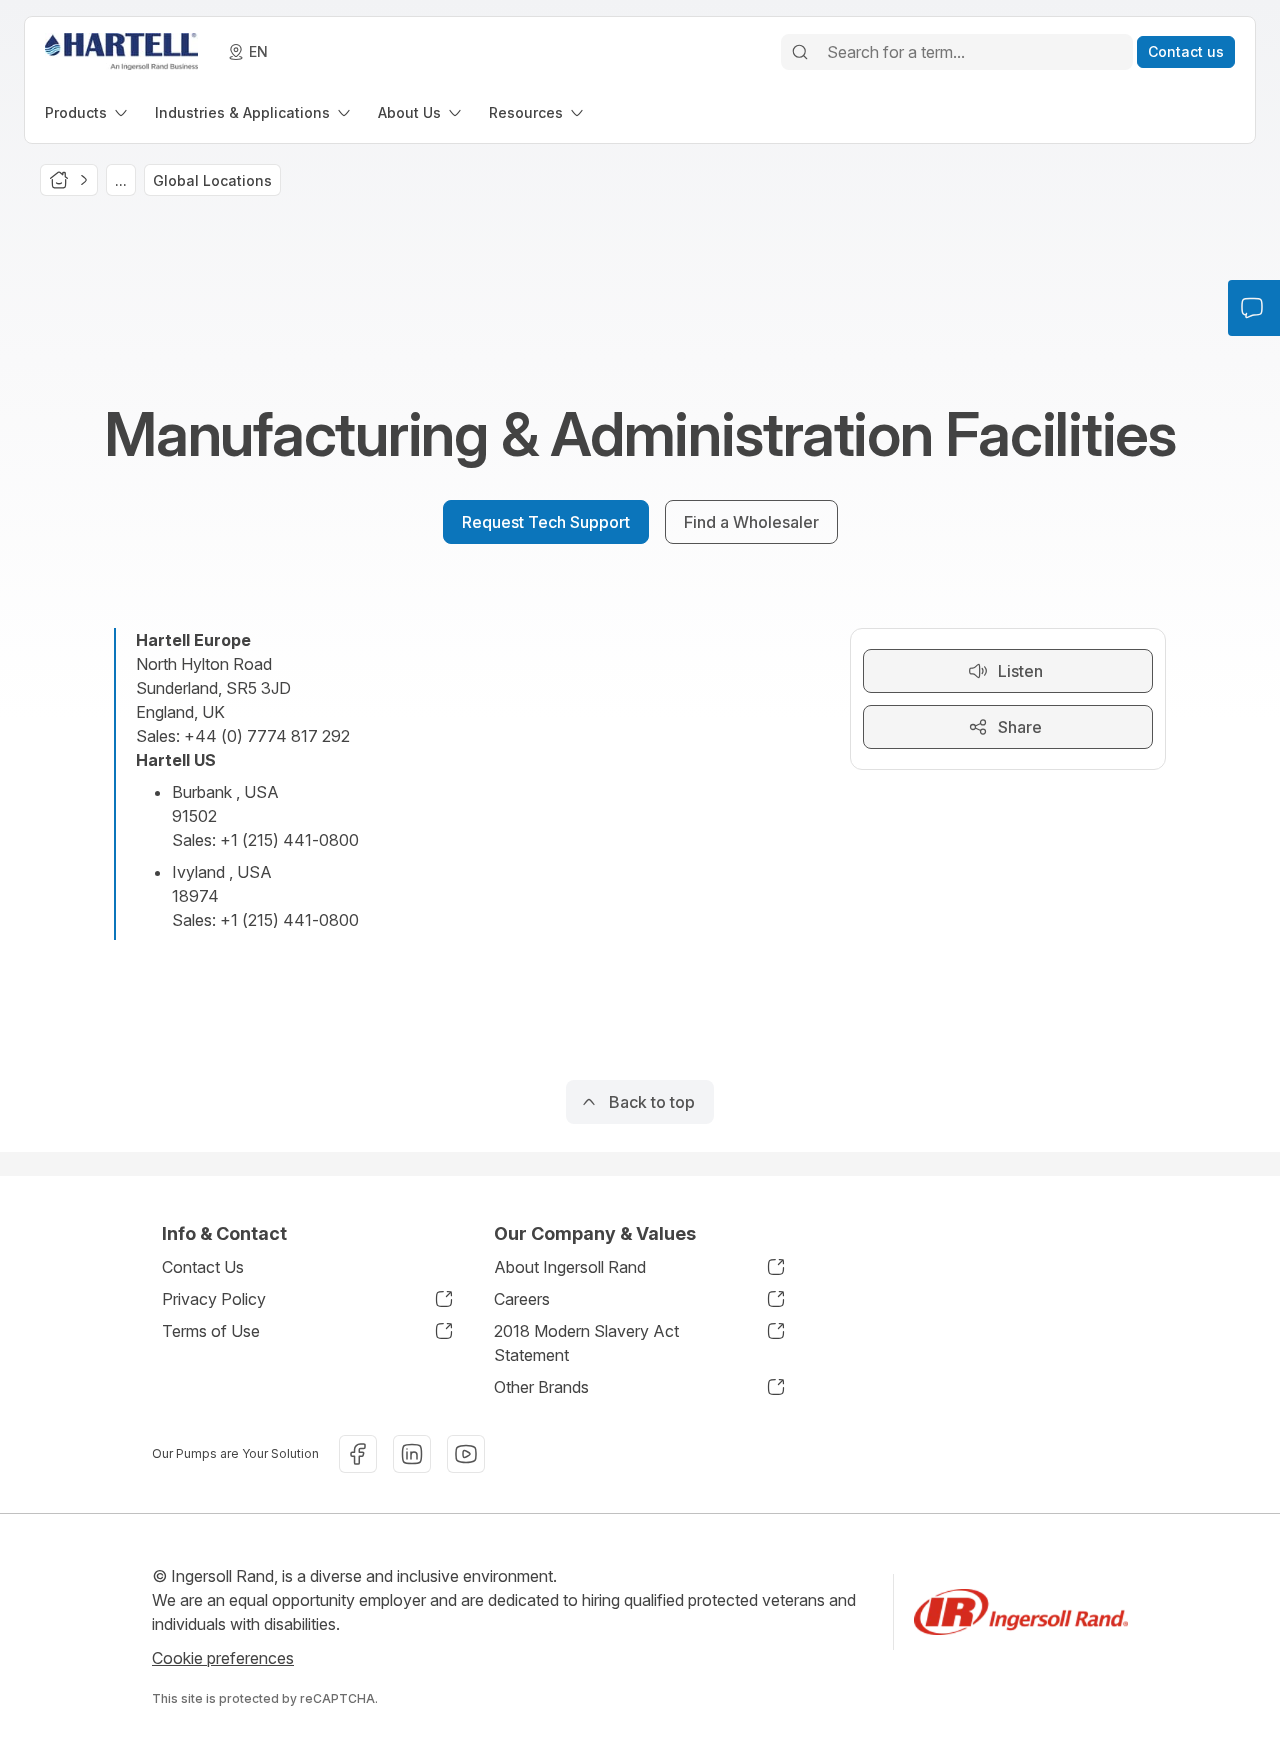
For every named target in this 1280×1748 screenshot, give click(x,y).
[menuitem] (88, 112)
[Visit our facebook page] (358, 1454)
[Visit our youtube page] (466, 1454)
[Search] (800, 52)
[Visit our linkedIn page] (412, 1454)
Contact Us (203, 1267)
